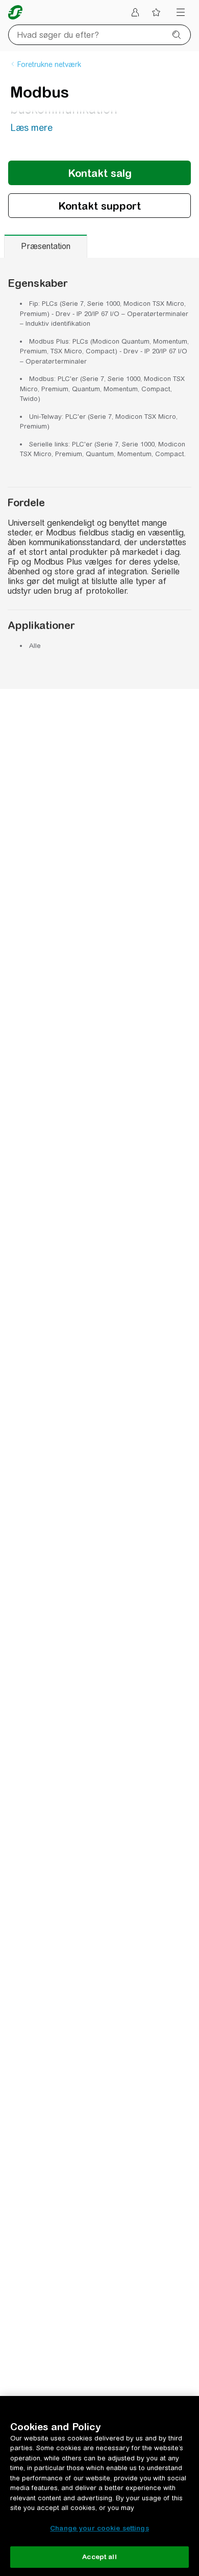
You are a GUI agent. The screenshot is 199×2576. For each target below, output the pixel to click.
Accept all (99, 2557)
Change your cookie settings (99, 2528)
